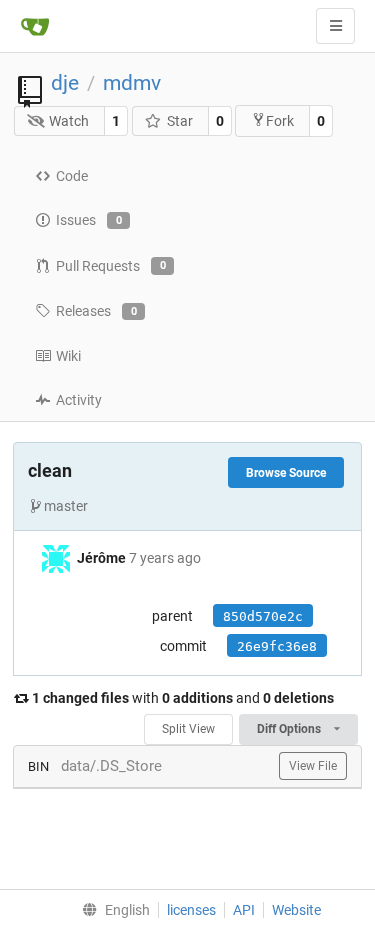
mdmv (132, 83)
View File (313, 766)
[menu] (111, 910)
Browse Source (286, 473)
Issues (89, 220)
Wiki (68, 356)
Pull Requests (111, 266)
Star (180, 121)
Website (296, 910)
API (244, 910)
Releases (96, 311)
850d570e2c (263, 616)
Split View (188, 729)
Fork (280, 121)
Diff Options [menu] (290, 729)
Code (72, 176)
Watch (69, 121)
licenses (191, 910)
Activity (79, 400)
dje (65, 83)
